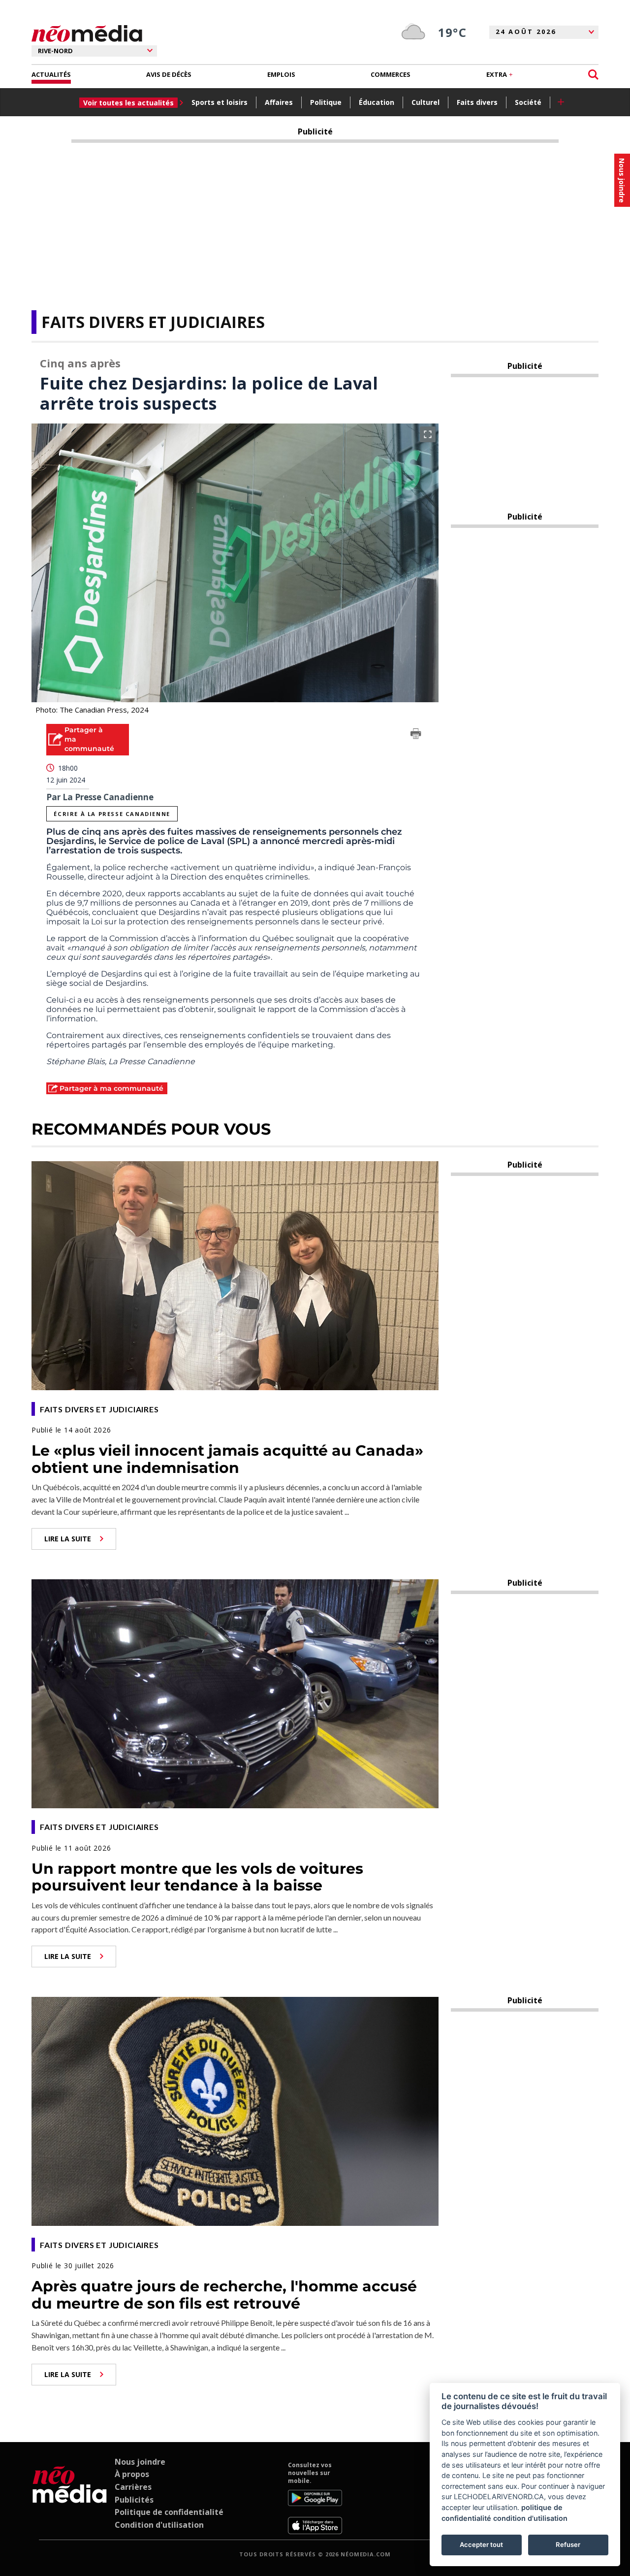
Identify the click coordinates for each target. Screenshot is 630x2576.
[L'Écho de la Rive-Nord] (70, 2498)
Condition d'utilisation (159, 2525)
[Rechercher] (593, 75)
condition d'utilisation (530, 2518)
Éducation (377, 102)
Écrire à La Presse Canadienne (112, 814)
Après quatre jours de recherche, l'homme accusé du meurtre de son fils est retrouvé (224, 2295)
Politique (326, 102)
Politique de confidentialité (169, 2512)
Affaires (279, 102)
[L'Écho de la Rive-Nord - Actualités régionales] (87, 34)
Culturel (425, 102)
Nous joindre (140, 2462)
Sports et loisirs (220, 102)
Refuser (568, 2544)
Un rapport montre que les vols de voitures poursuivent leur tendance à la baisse (197, 1877)
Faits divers (477, 102)
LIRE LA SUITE (68, 1539)
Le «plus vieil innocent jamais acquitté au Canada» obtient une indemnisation (227, 1459)
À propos (132, 2474)
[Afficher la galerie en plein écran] (428, 434)
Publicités (134, 2500)
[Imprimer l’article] (416, 735)
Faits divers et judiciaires (153, 322)
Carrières (133, 2487)
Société (528, 102)
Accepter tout (481, 2544)
